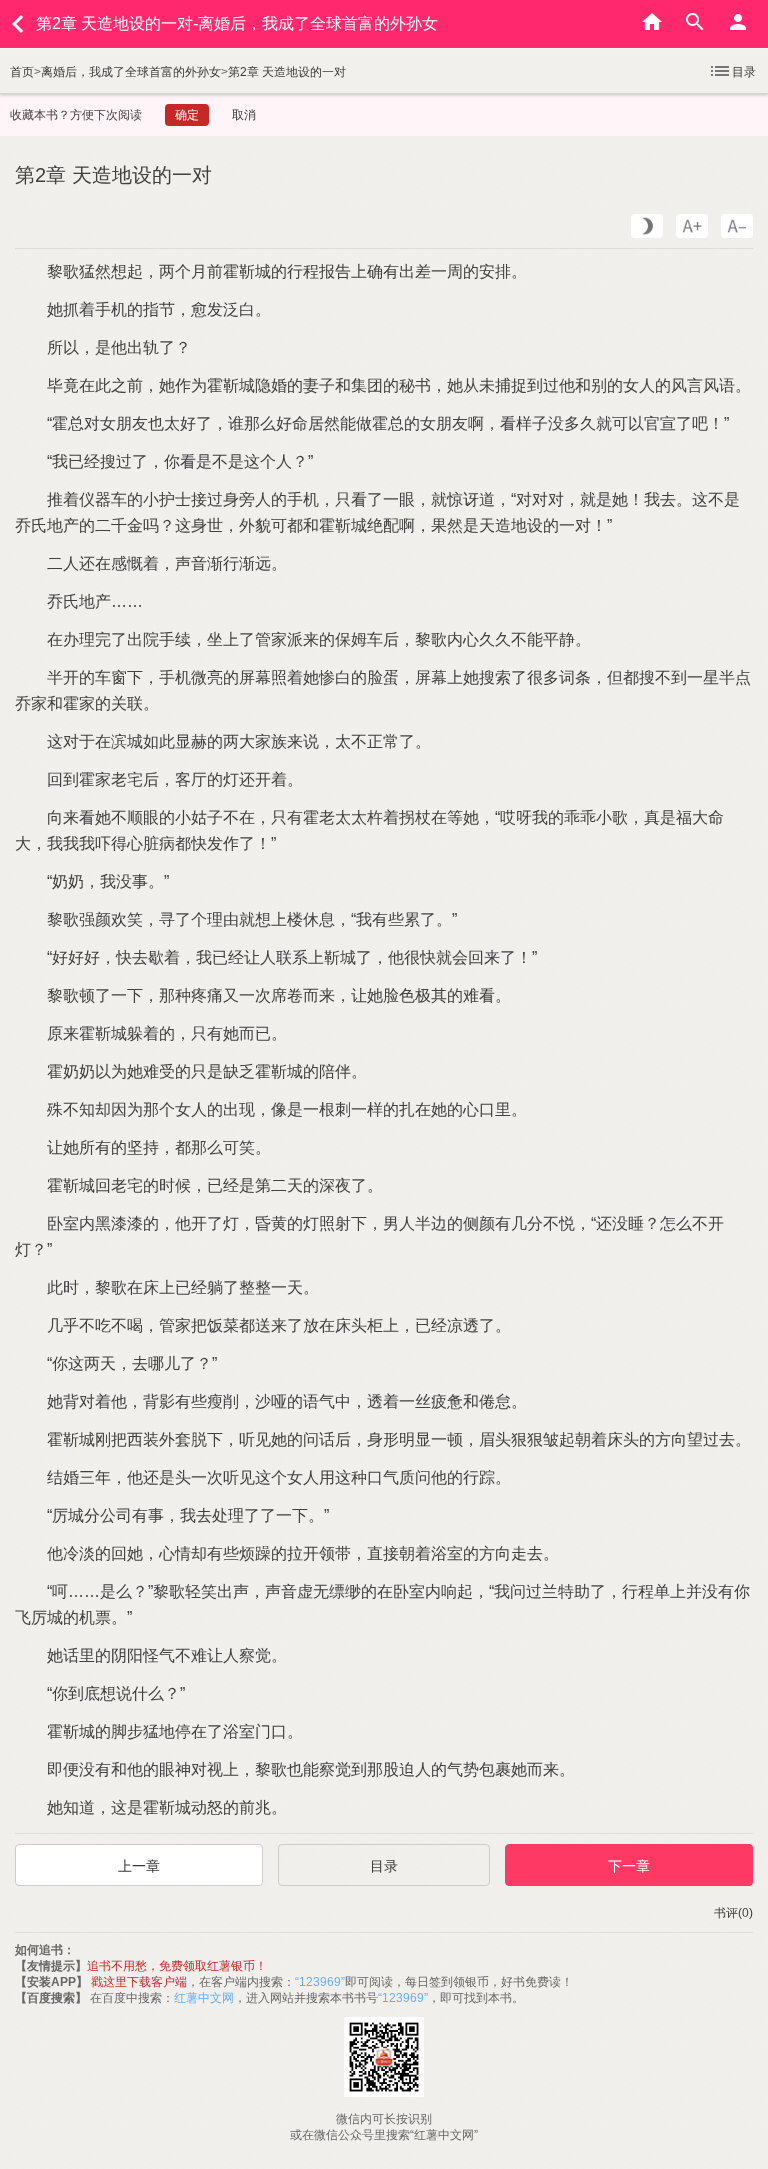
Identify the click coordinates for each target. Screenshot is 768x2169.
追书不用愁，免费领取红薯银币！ (177, 1966)
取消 (244, 115)
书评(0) (733, 1913)
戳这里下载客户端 (139, 1982)
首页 (22, 72)
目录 (744, 72)
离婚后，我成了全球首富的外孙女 (131, 72)
